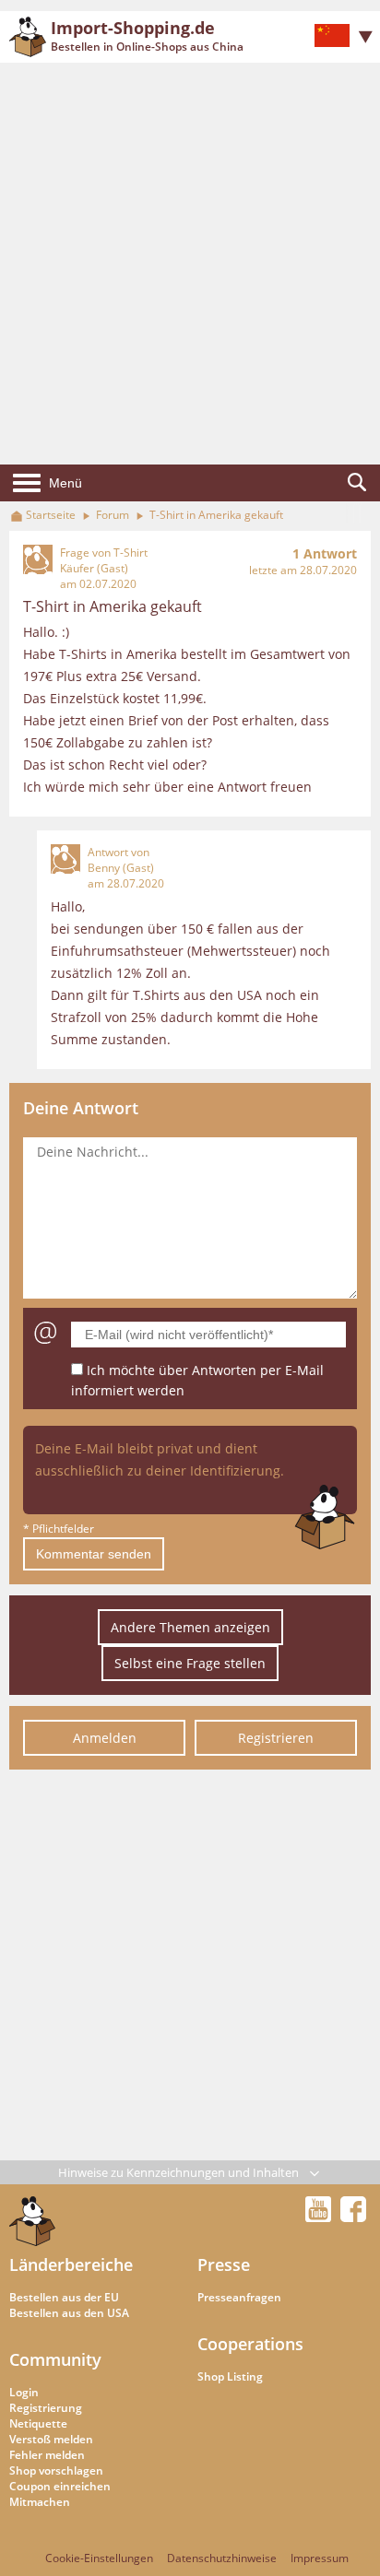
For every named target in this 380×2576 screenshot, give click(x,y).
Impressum (320, 2558)
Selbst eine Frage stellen (190, 1663)
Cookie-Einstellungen (99, 2558)
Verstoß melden (51, 2439)
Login (24, 2392)
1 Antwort (325, 553)
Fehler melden (47, 2455)
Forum (113, 515)
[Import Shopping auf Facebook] (353, 2217)
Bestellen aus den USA (69, 2313)
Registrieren (276, 1738)
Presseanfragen (239, 2297)
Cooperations (250, 2344)
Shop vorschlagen (56, 2470)
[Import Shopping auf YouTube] (321, 2217)
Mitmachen (40, 2502)
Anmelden (105, 1738)
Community (55, 2359)
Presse (224, 2264)
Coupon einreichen (60, 2486)
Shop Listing (230, 2376)
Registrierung (46, 2408)
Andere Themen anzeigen (190, 1627)
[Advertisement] (190, 264)
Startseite (51, 515)
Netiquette (38, 2423)
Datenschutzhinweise (222, 2558)
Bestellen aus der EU (64, 2297)
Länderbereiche (71, 2264)
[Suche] (357, 483)
